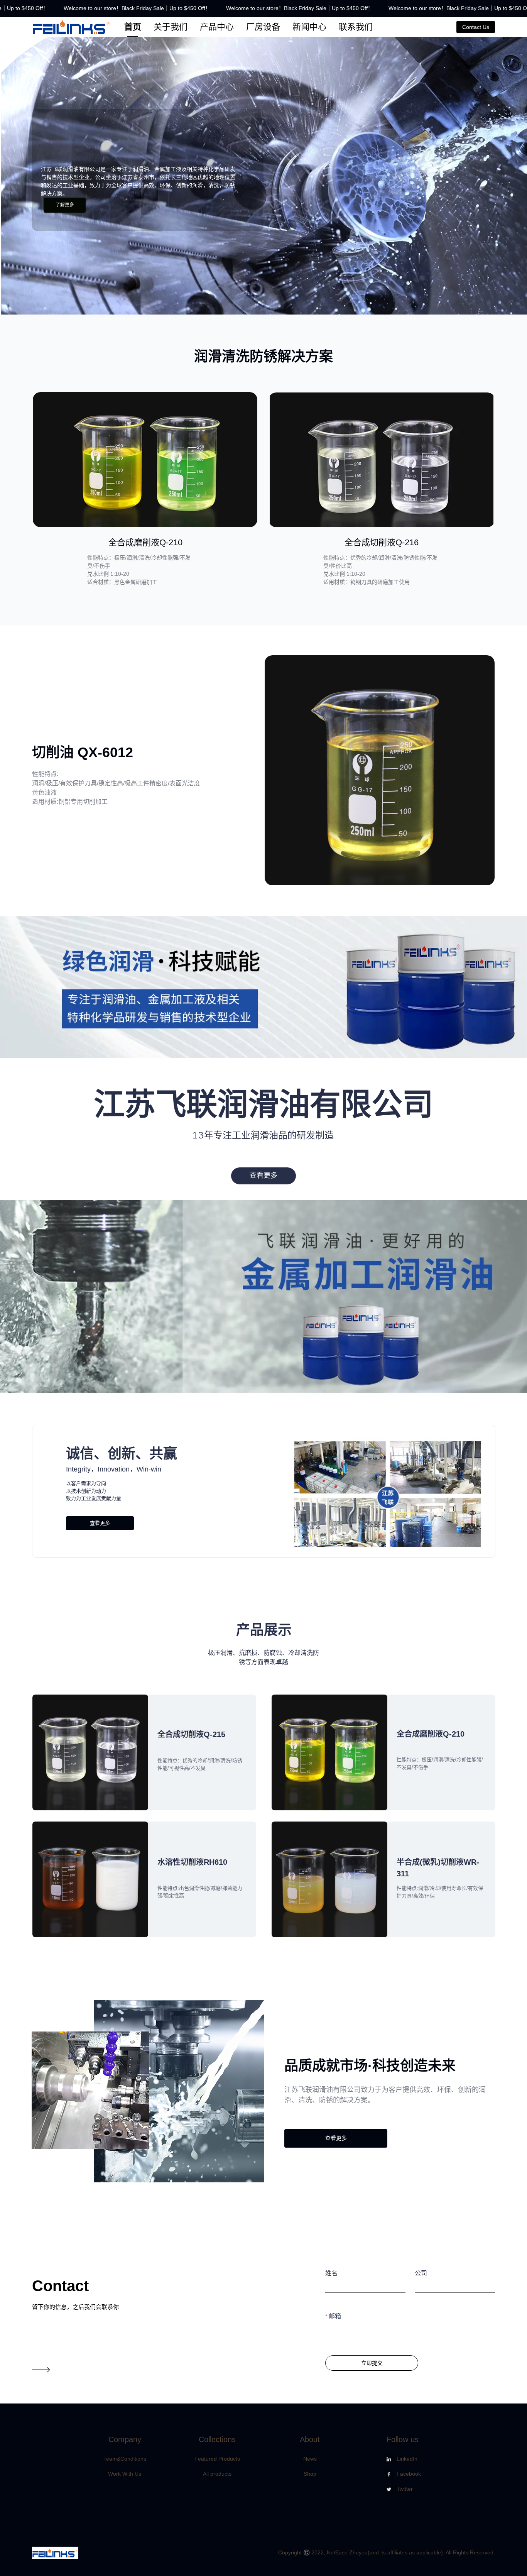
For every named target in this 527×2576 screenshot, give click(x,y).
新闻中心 (309, 27)
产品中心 (217, 27)
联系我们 (356, 27)
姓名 (331, 2273)
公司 (421, 2273)
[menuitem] (133, 27)
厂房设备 (263, 27)
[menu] (287, 27)
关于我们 (171, 27)
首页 (133, 27)
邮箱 (335, 2316)
